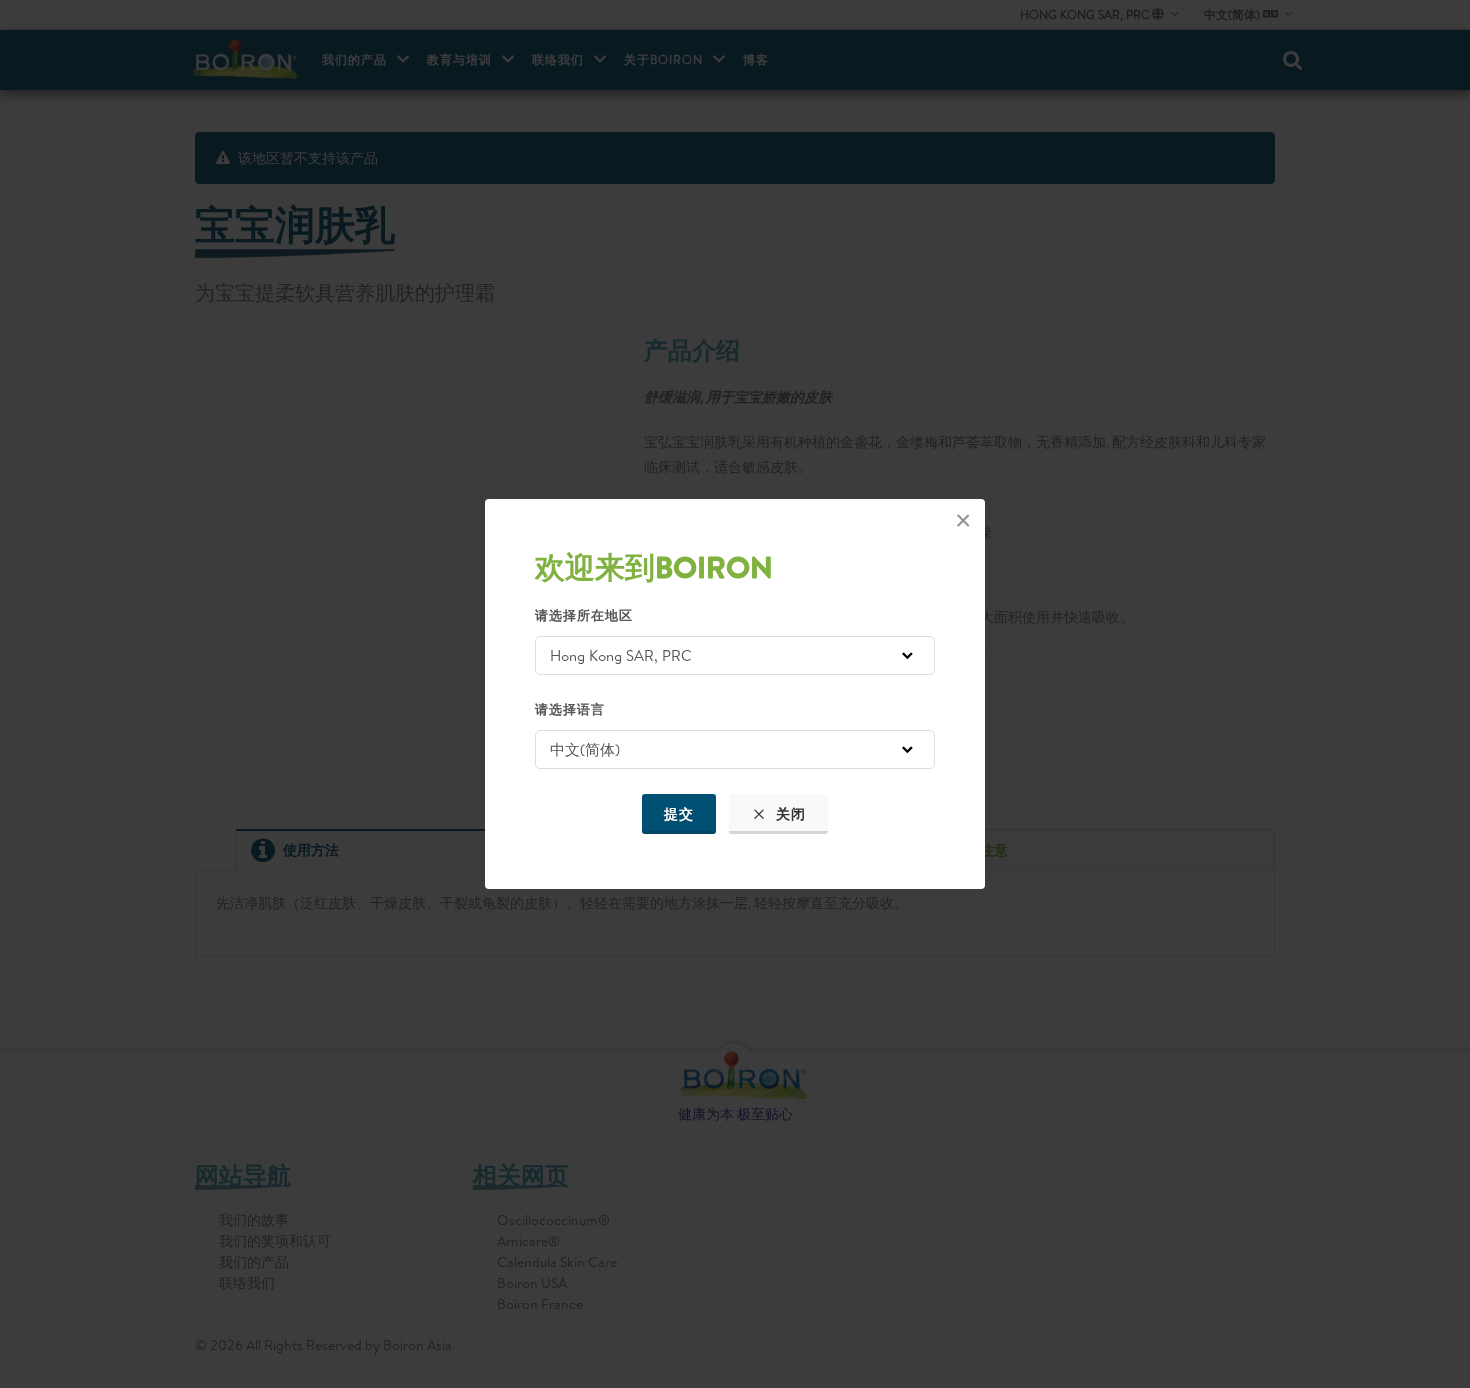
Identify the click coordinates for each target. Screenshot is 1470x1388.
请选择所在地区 (584, 615)
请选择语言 (570, 709)
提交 (679, 814)
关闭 (789, 814)
